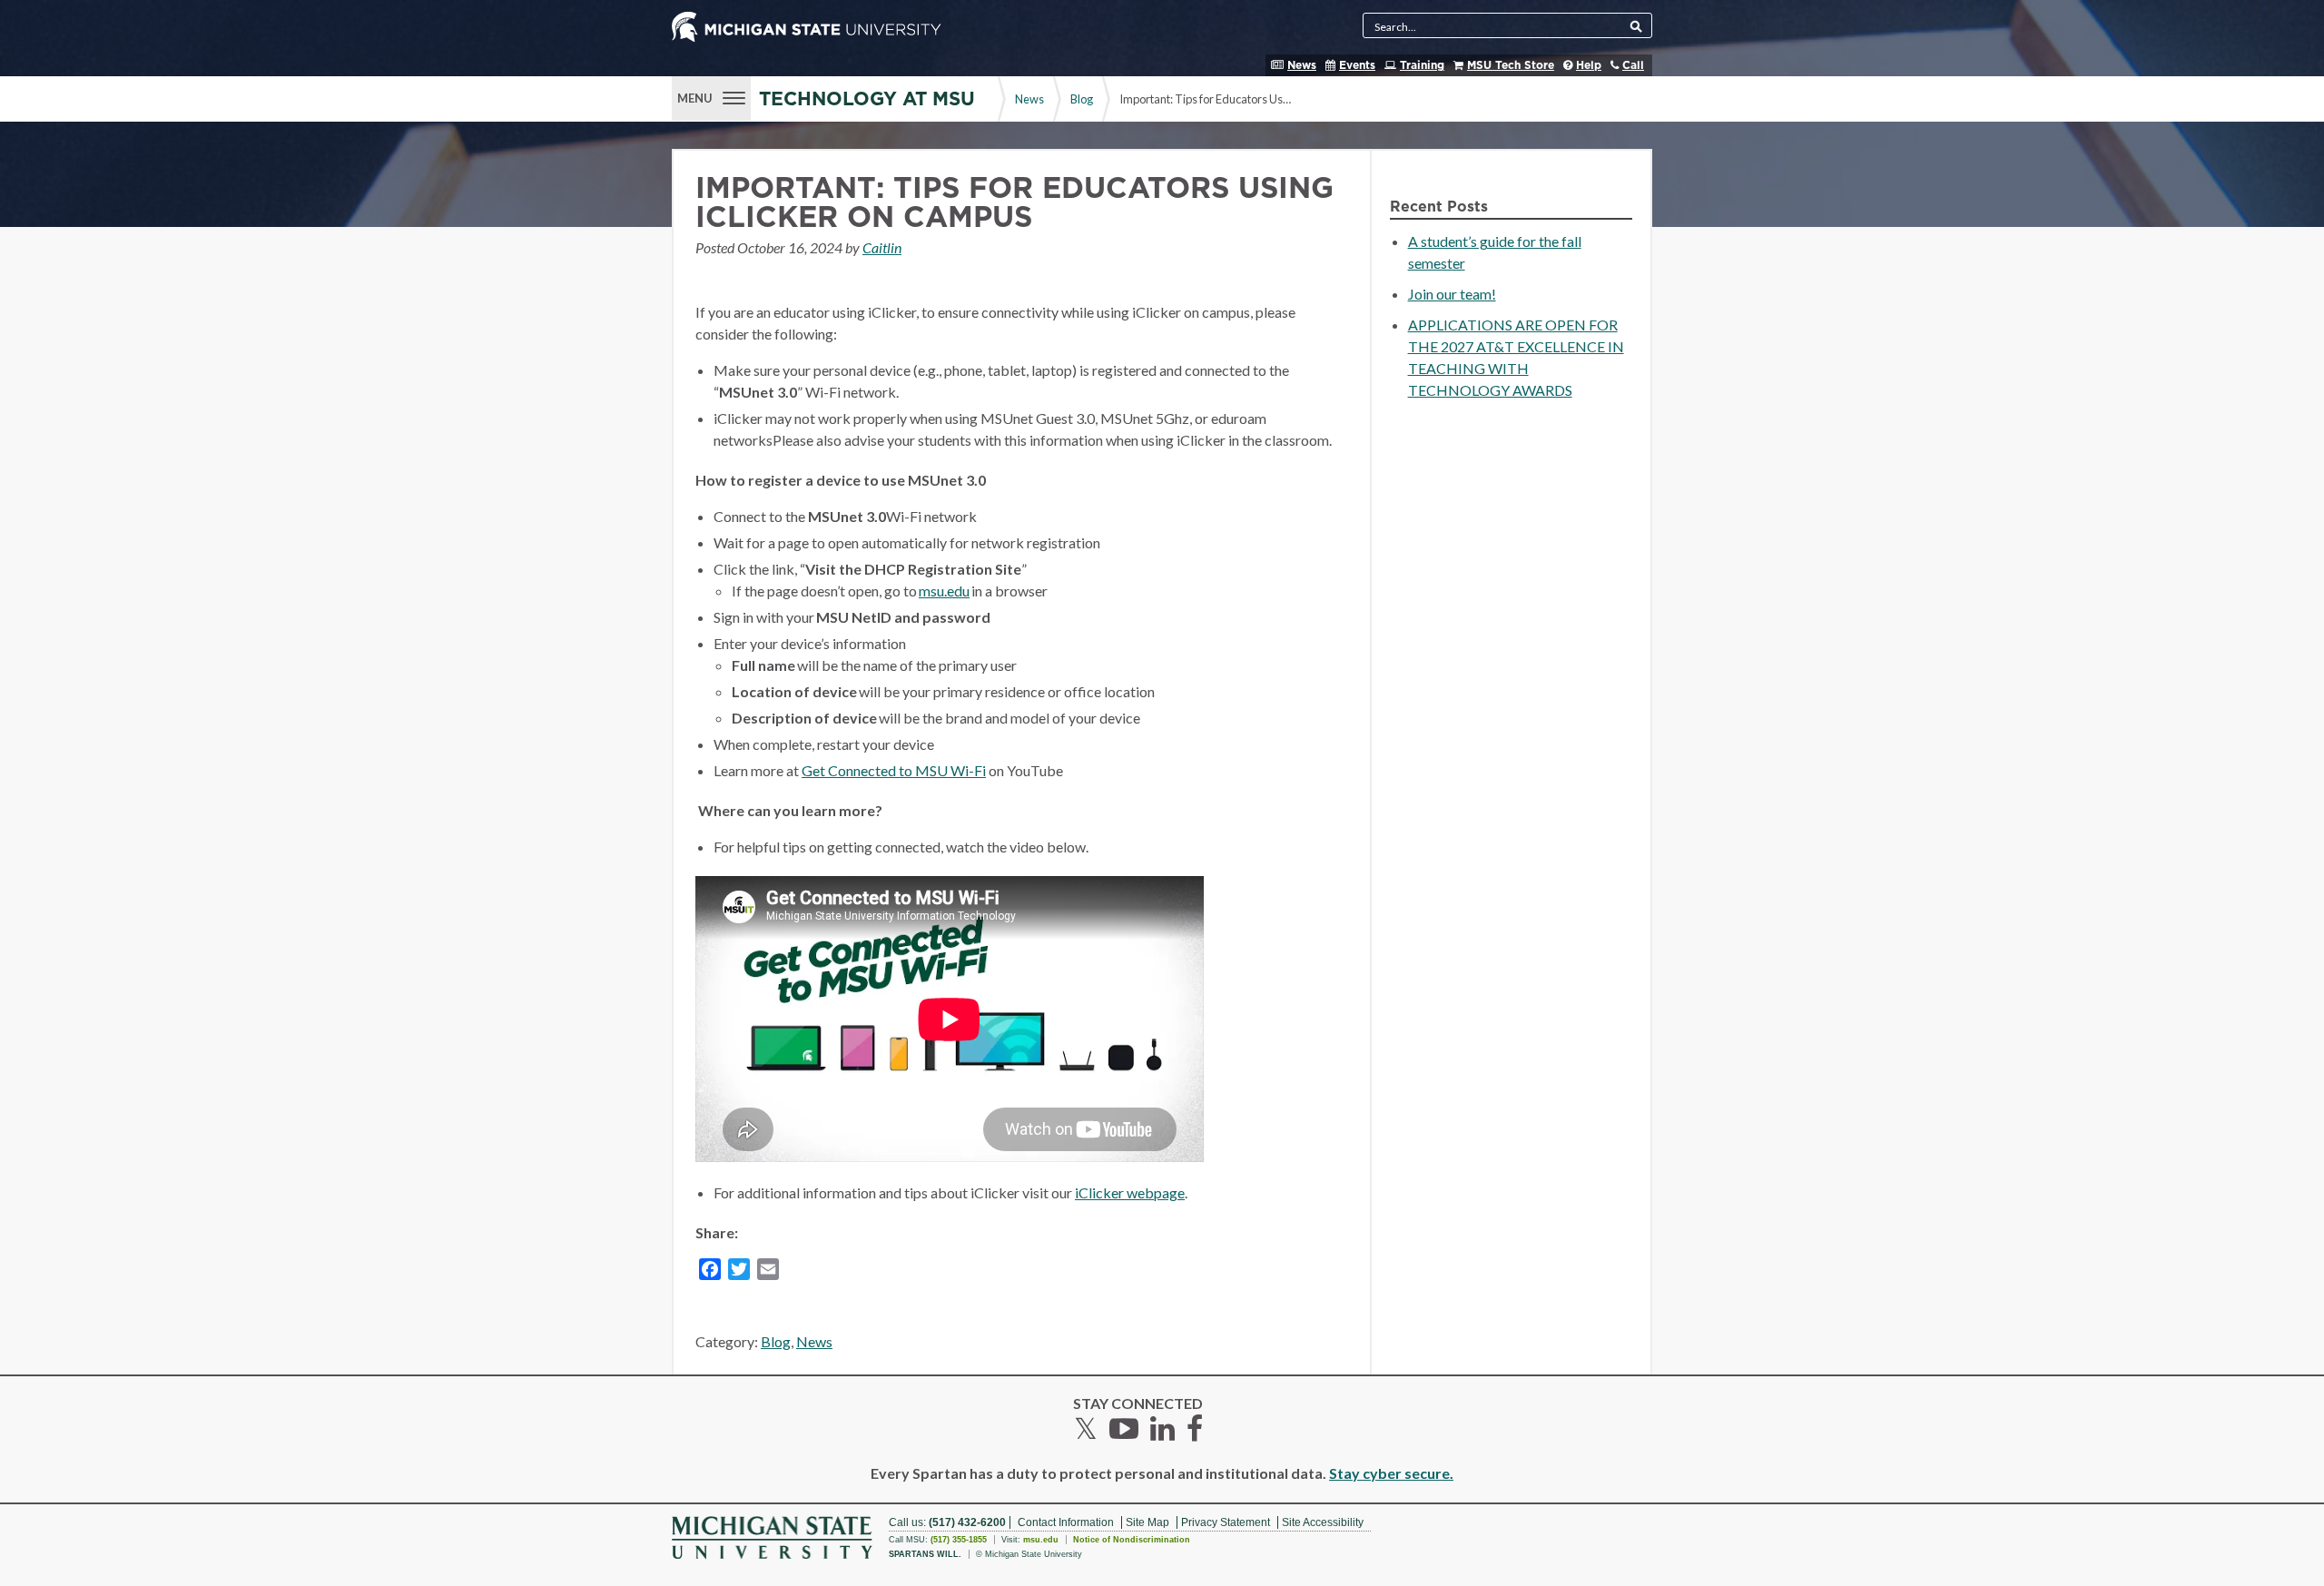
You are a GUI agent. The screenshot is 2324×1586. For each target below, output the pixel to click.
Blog (1082, 99)
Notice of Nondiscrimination (1132, 1540)
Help (1589, 65)
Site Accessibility (1323, 1522)
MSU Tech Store (1511, 65)
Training (1422, 65)
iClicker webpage (1130, 1192)
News (1302, 65)
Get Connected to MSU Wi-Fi (894, 770)
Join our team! (1452, 294)
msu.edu (944, 591)
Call (1633, 65)
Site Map (1147, 1522)
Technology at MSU (867, 99)
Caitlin (882, 247)
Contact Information (1066, 1522)
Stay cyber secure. (1391, 1473)
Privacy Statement (1226, 1522)
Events (1357, 65)
